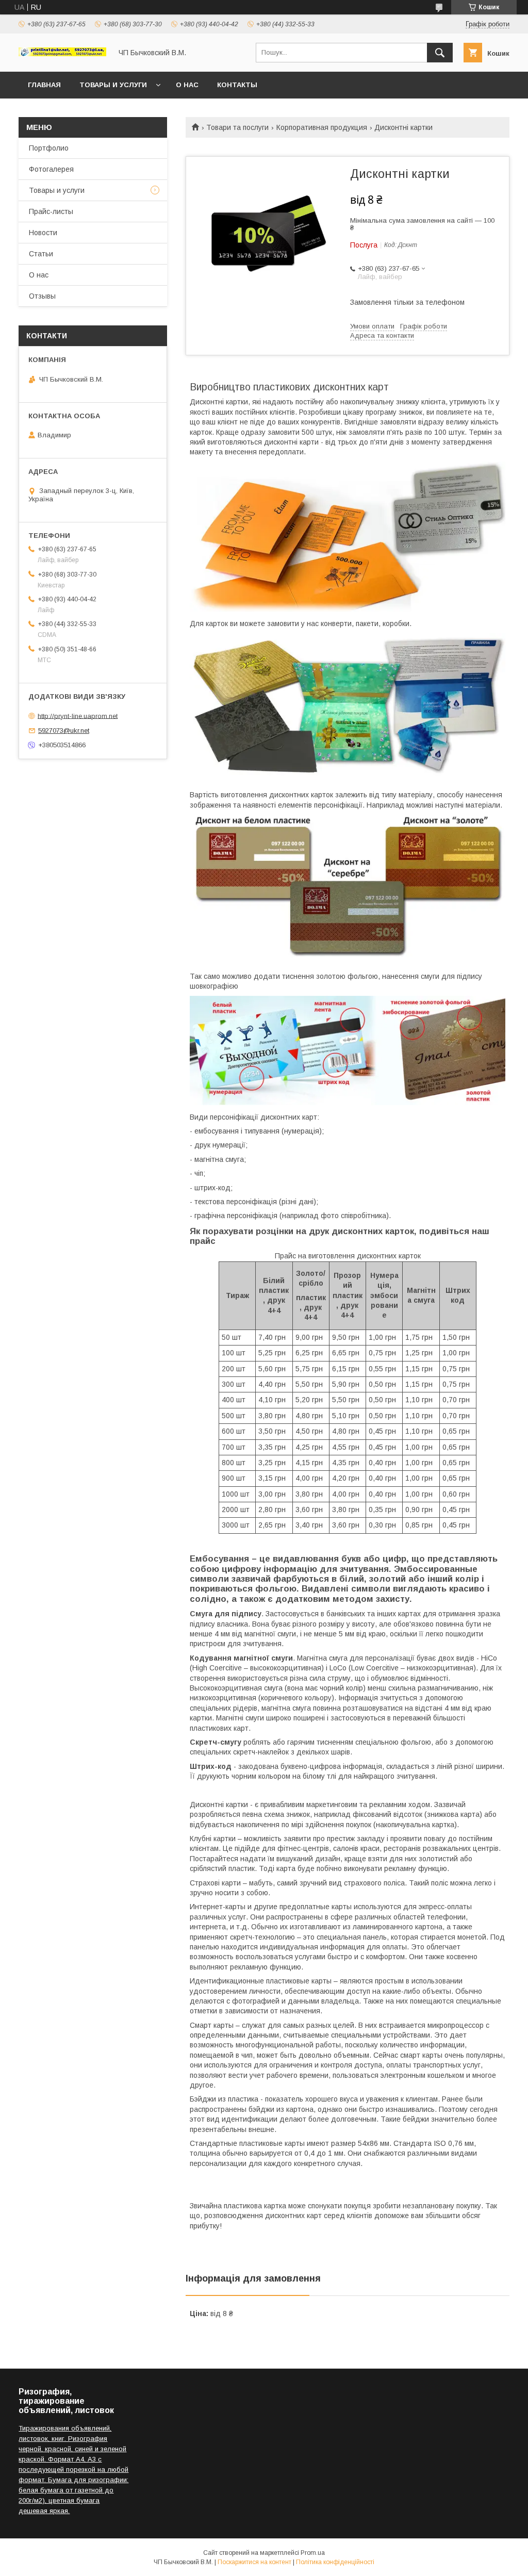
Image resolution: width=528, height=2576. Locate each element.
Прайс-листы (51, 211)
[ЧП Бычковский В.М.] (62, 54)
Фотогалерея (51, 169)
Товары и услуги (113, 85)
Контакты (237, 85)
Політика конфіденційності (335, 2562)
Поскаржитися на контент (254, 2562)
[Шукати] (440, 53)
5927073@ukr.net (64, 731)
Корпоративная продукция (322, 127)
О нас (187, 85)
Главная (44, 85)
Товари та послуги (237, 127)
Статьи (41, 254)
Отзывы (42, 296)
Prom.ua (313, 2553)
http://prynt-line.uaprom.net (78, 716)
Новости (43, 233)
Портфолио (49, 148)
